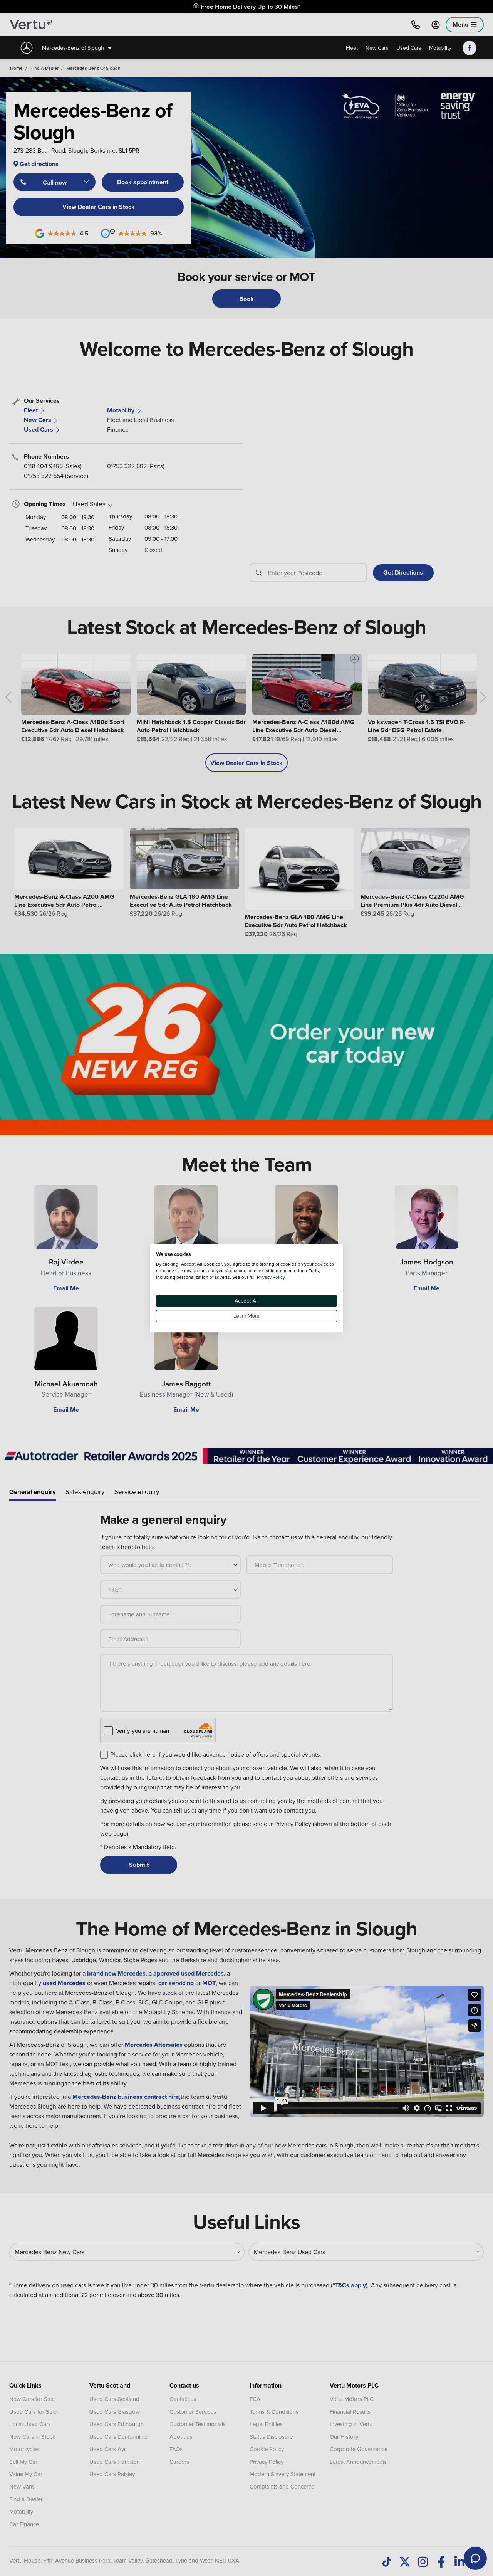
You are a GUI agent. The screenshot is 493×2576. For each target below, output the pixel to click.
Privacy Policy (271, 1277)
